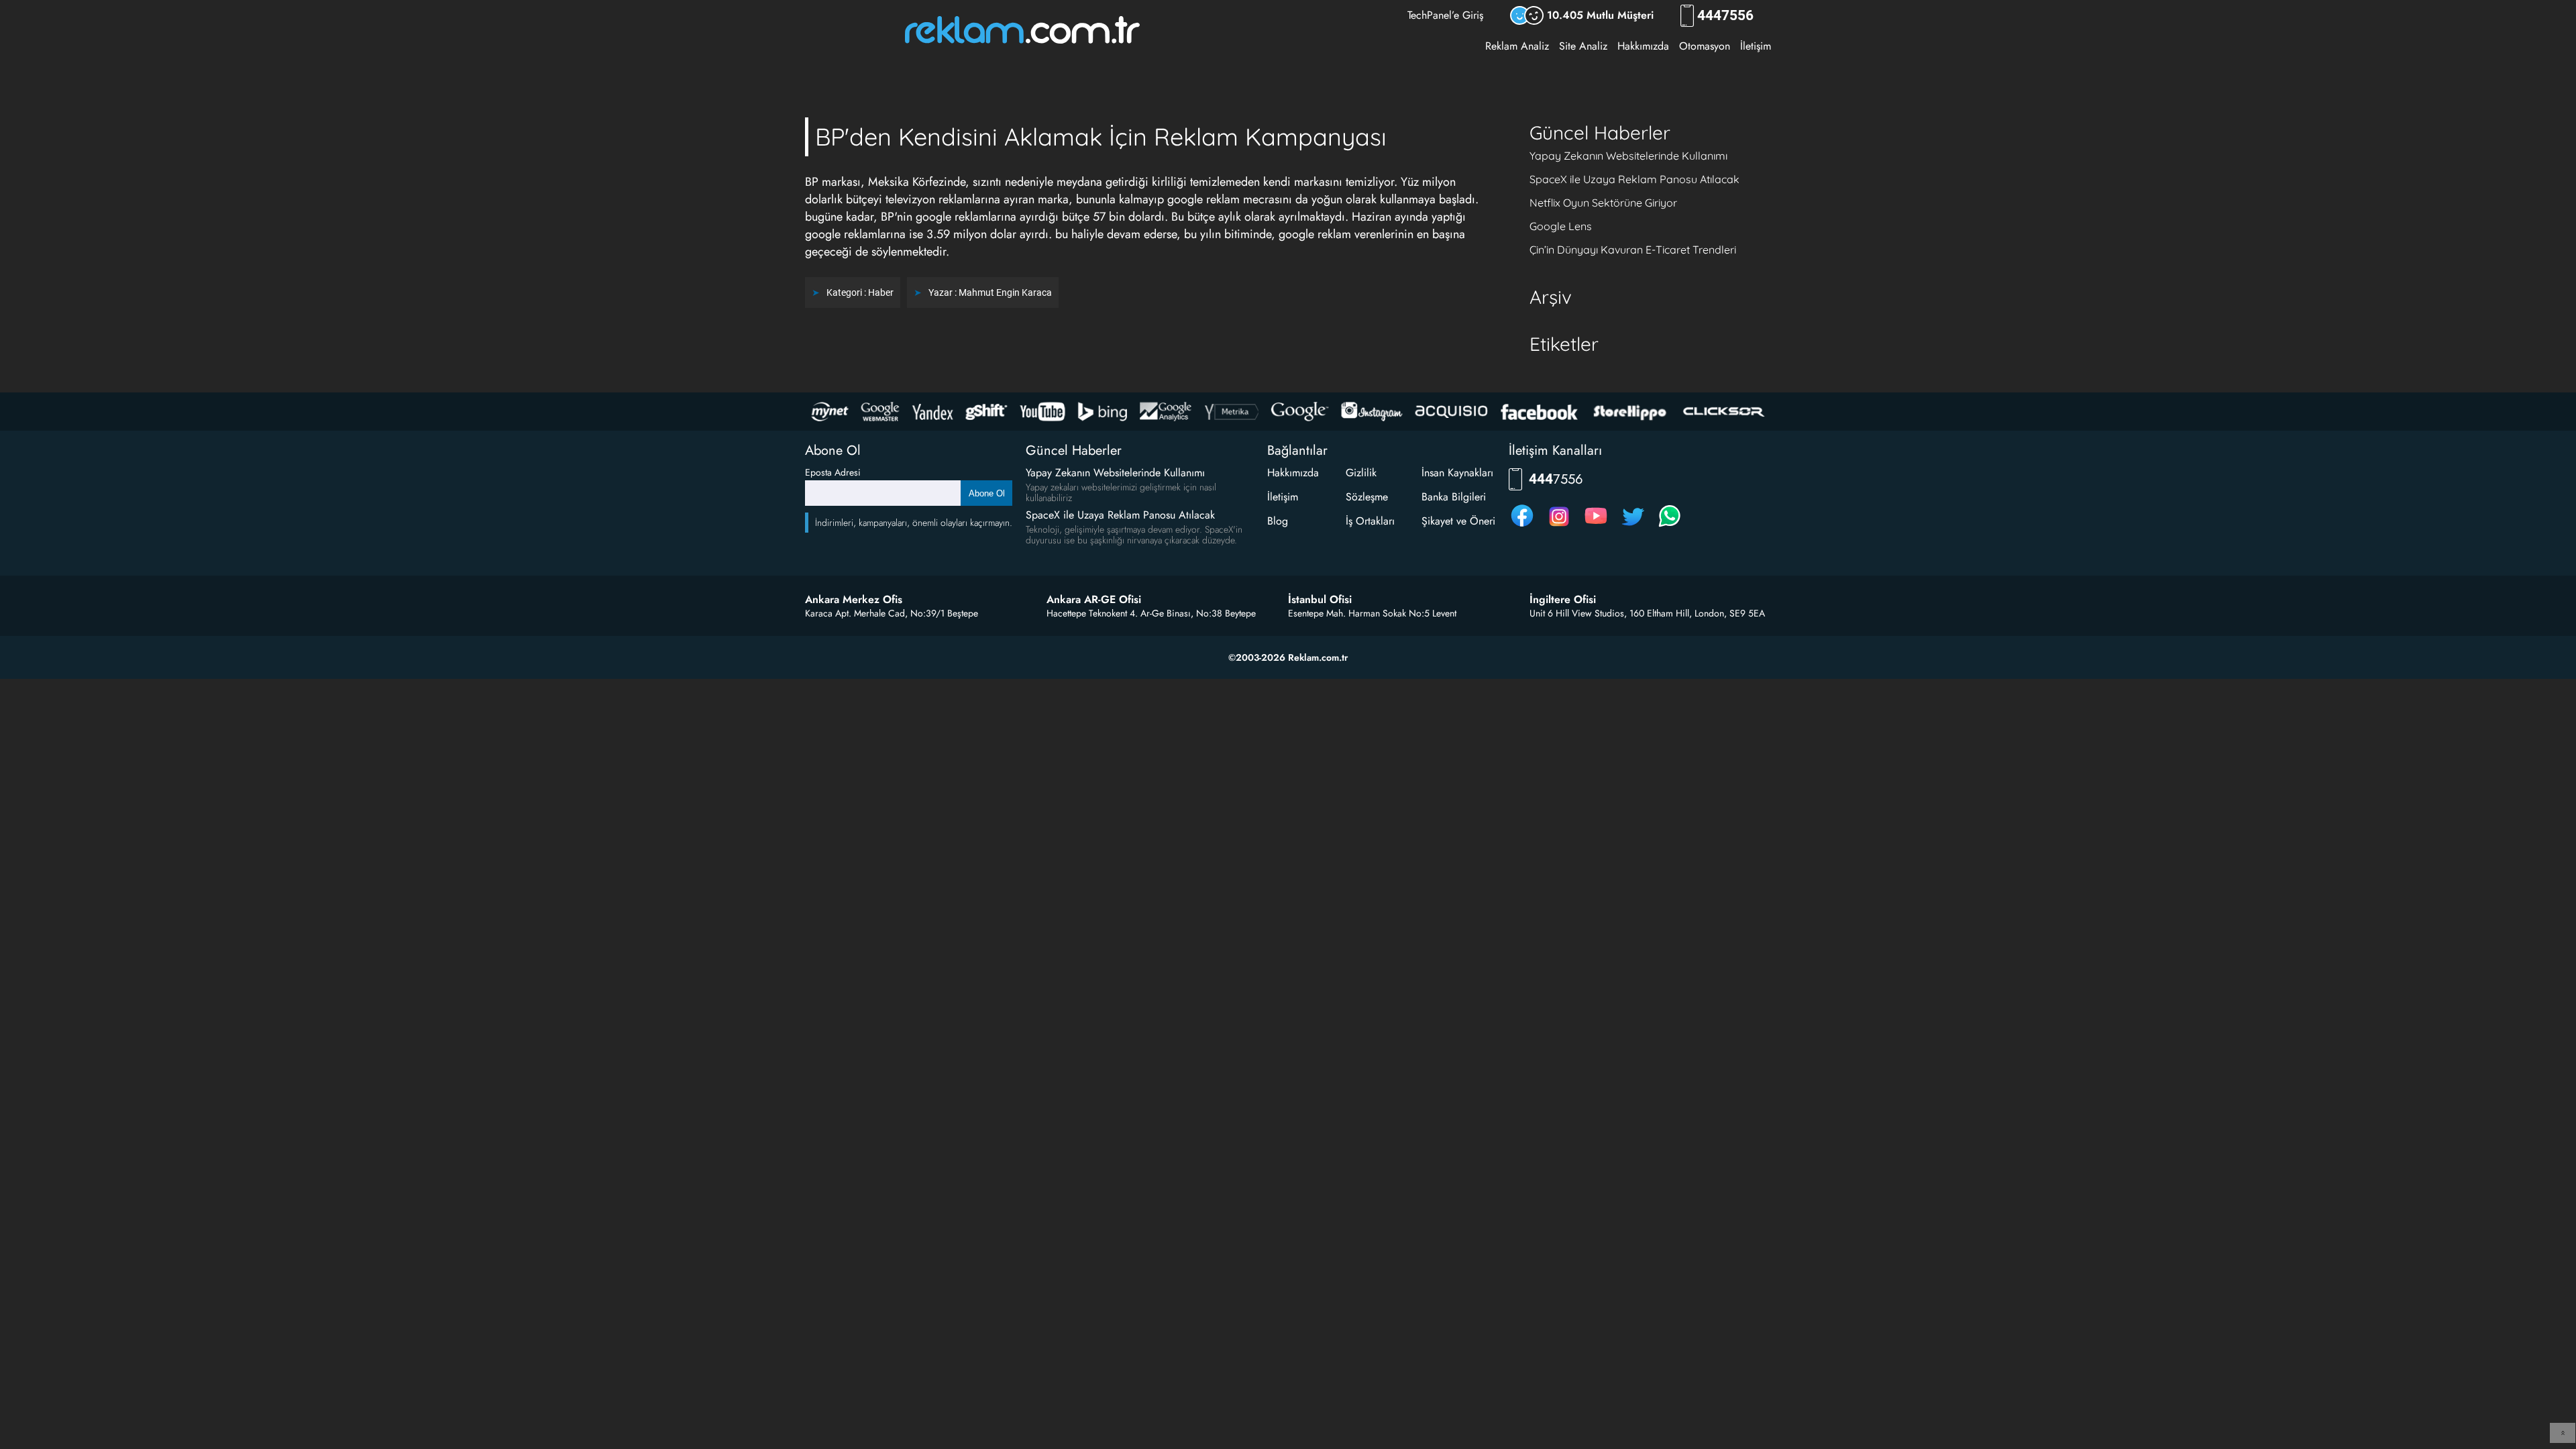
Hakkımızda (1643, 46)
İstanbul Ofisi (1320, 600)
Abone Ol (987, 493)
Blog (1278, 521)
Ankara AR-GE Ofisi (1094, 600)
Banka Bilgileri (1454, 497)
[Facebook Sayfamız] (1522, 526)
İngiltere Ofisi (1563, 600)
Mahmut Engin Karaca (1005, 292)
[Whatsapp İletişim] (1670, 526)
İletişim (1756, 46)
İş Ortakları (1370, 521)
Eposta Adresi (833, 472)
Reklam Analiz (1517, 46)
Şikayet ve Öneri (1458, 521)
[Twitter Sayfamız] (1633, 526)
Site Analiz (1583, 46)
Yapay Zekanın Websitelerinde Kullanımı (1628, 156)
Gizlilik (1361, 473)
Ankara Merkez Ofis (854, 600)
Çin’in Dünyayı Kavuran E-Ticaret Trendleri (1633, 250)
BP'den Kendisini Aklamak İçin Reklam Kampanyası (1101, 137)
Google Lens (1561, 226)
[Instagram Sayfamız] (1559, 526)
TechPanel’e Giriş (1445, 15)
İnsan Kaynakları (1457, 473)
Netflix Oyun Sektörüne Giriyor (1603, 203)
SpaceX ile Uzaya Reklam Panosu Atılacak (1634, 179)
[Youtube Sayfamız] (1596, 526)
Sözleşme (1367, 497)
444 (1725, 16)
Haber (881, 292)
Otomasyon (1705, 46)
